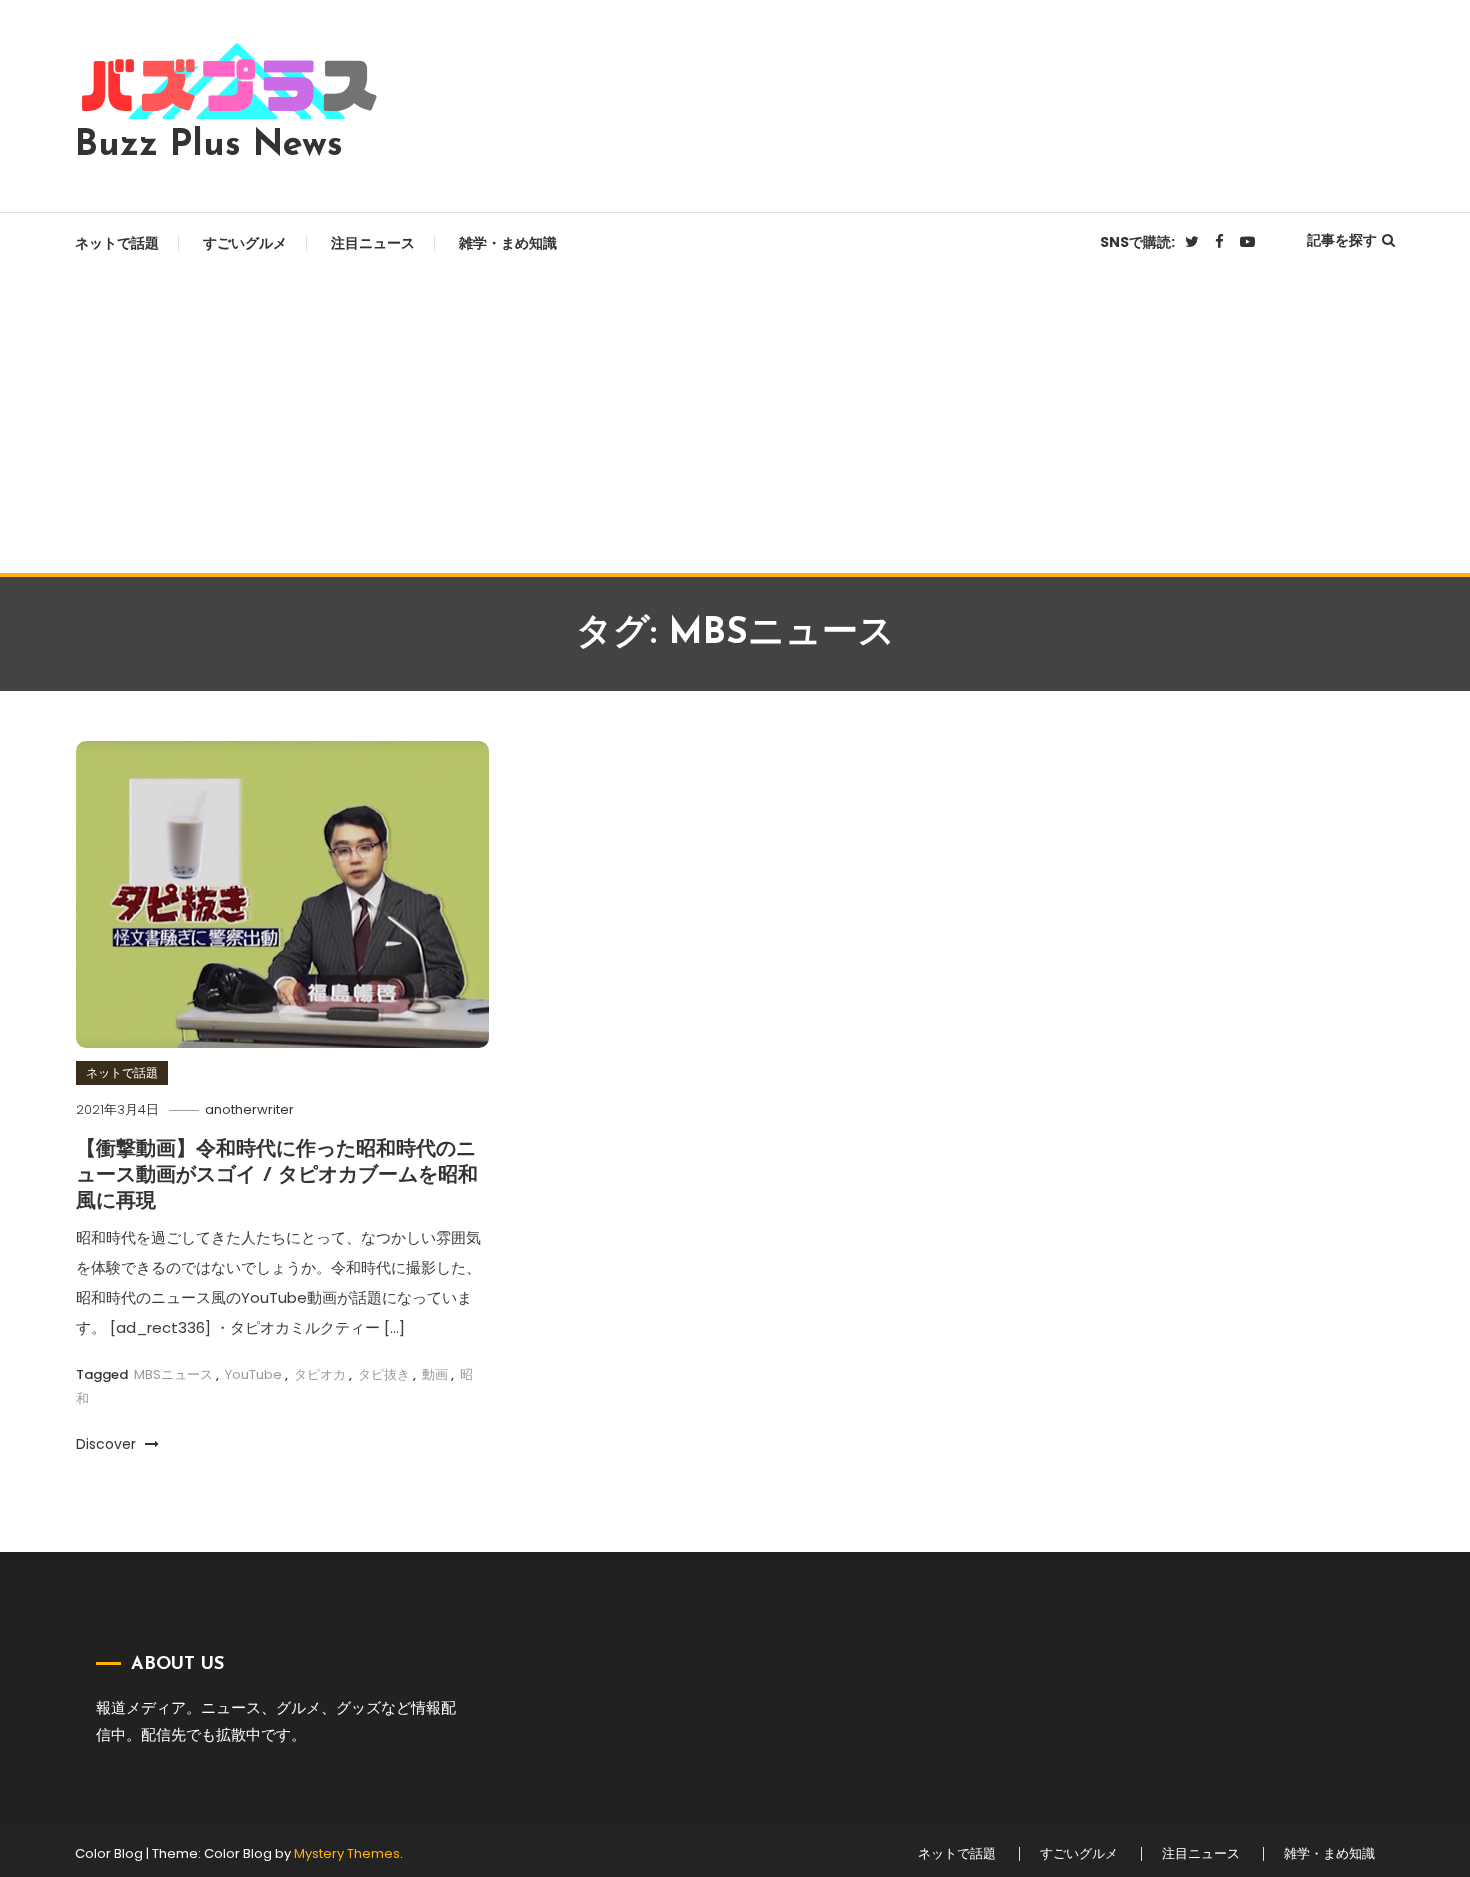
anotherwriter (249, 1109)
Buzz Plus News (209, 146)
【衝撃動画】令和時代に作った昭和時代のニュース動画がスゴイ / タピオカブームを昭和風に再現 (277, 1176)
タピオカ (320, 1374)
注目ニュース (373, 243)
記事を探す (1342, 240)
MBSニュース (173, 1374)
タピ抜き (384, 1374)
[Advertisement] (735, 423)
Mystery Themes (347, 1853)
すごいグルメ (245, 243)
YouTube (253, 1374)
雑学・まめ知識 (508, 243)
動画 (435, 1374)
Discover (108, 1444)
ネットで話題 (117, 243)
